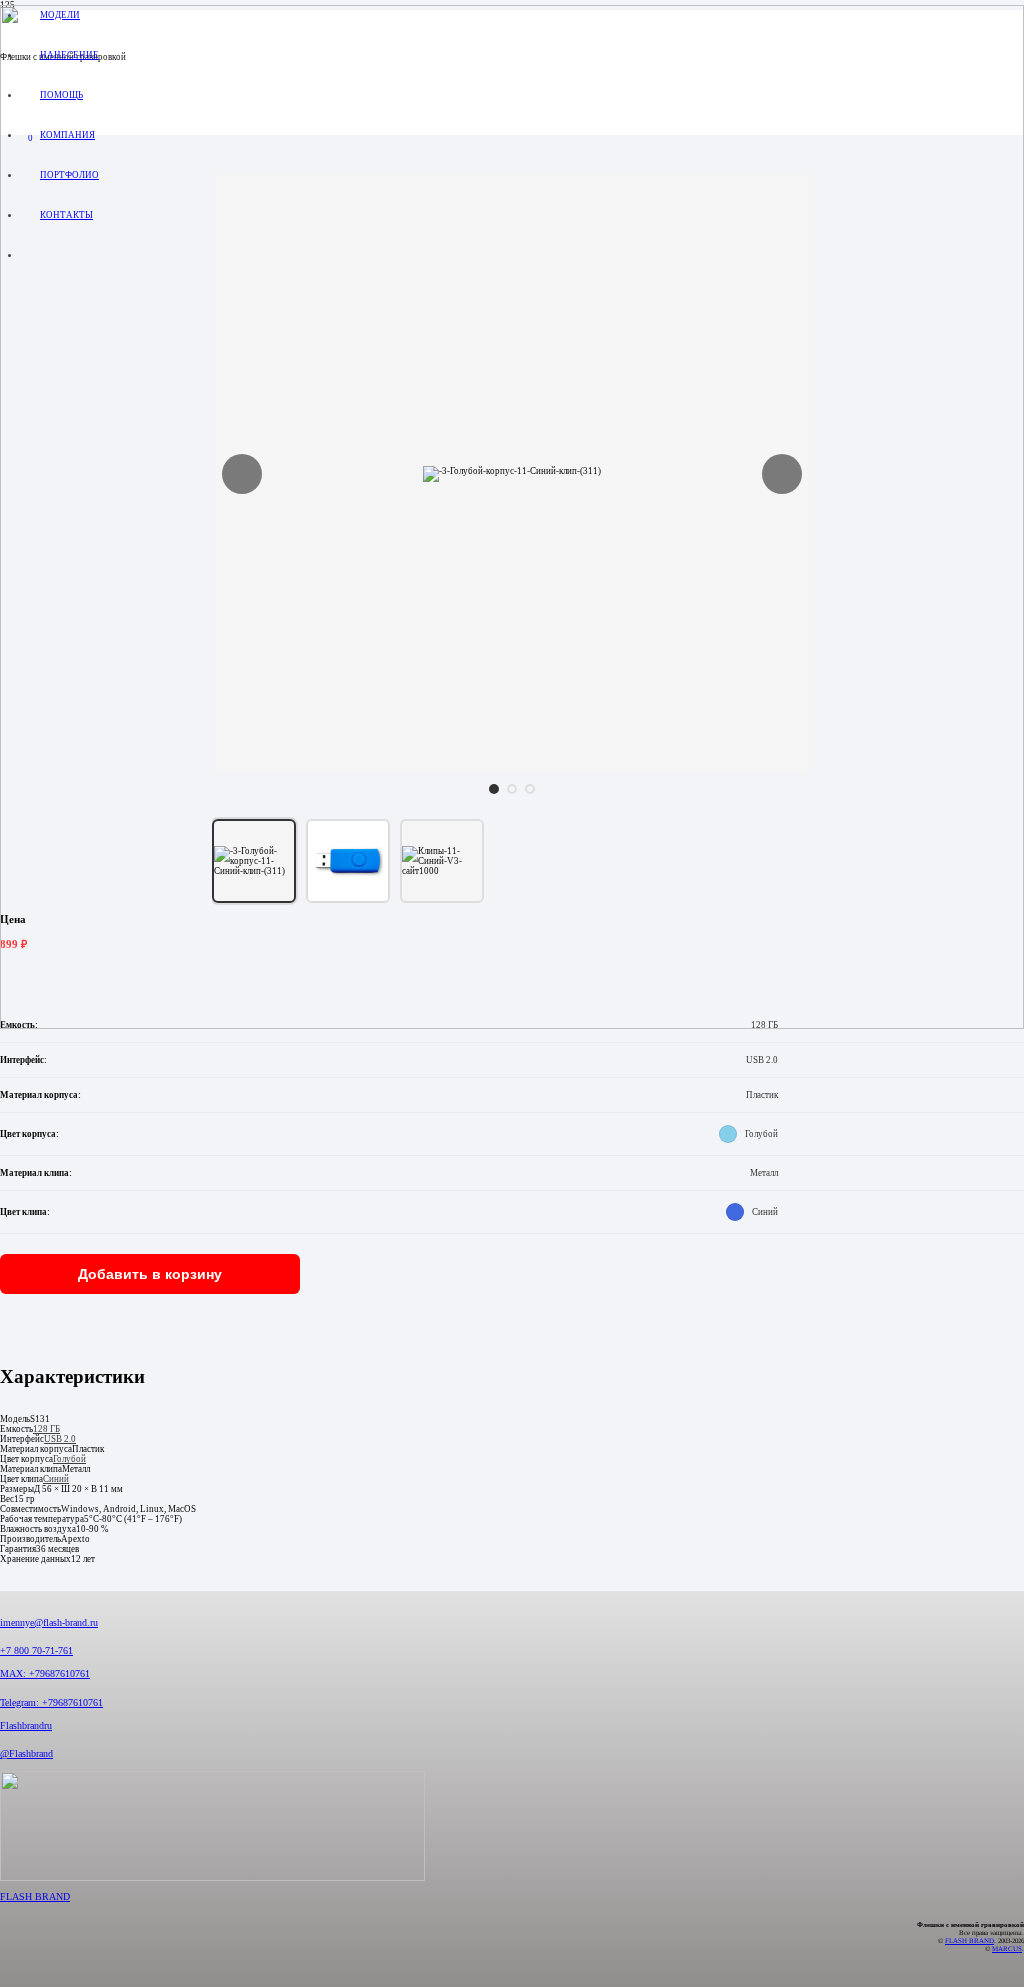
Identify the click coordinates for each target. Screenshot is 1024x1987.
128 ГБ (46, 1429)
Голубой (69, 1459)
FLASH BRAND (35, 1896)
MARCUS (1007, 1949)
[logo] (512, 1026)
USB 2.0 (60, 1439)
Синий (56, 1479)
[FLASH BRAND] (512, 1831)
